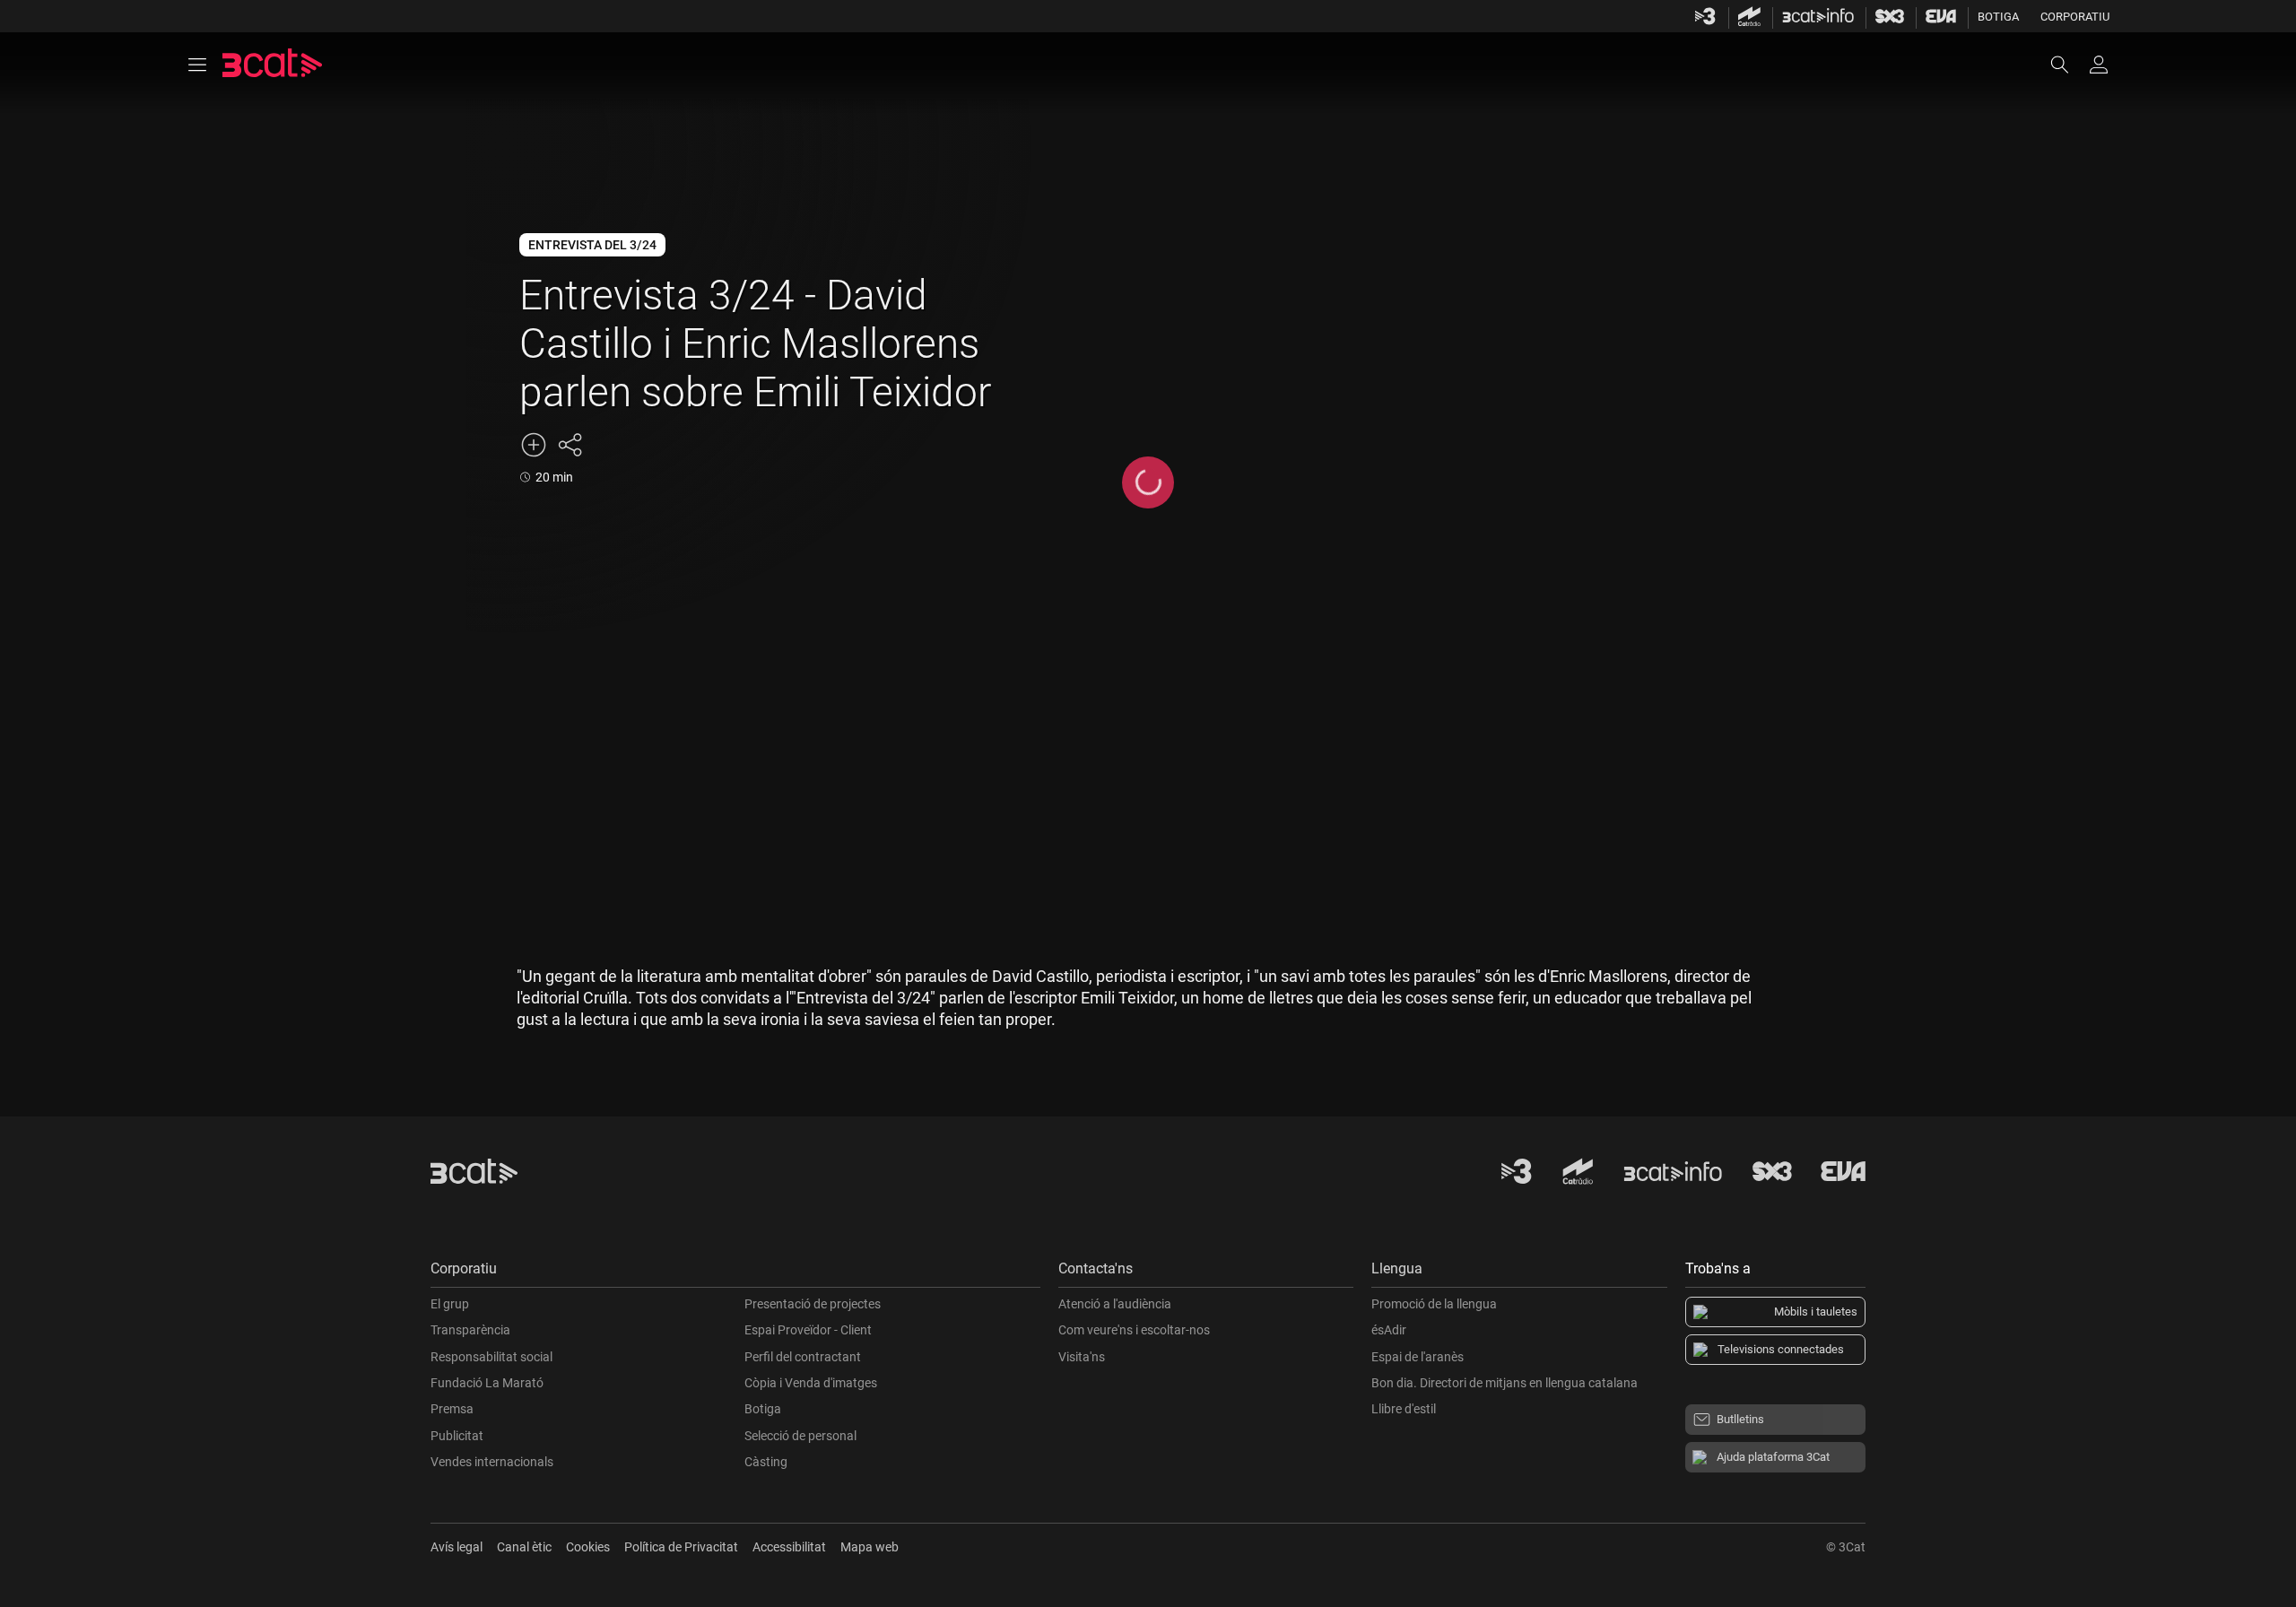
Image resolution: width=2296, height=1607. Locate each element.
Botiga (1998, 17)
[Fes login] (2099, 65)
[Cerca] (2068, 65)
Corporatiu (2075, 17)
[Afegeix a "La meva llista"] (534, 445)
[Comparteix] (570, 445)
